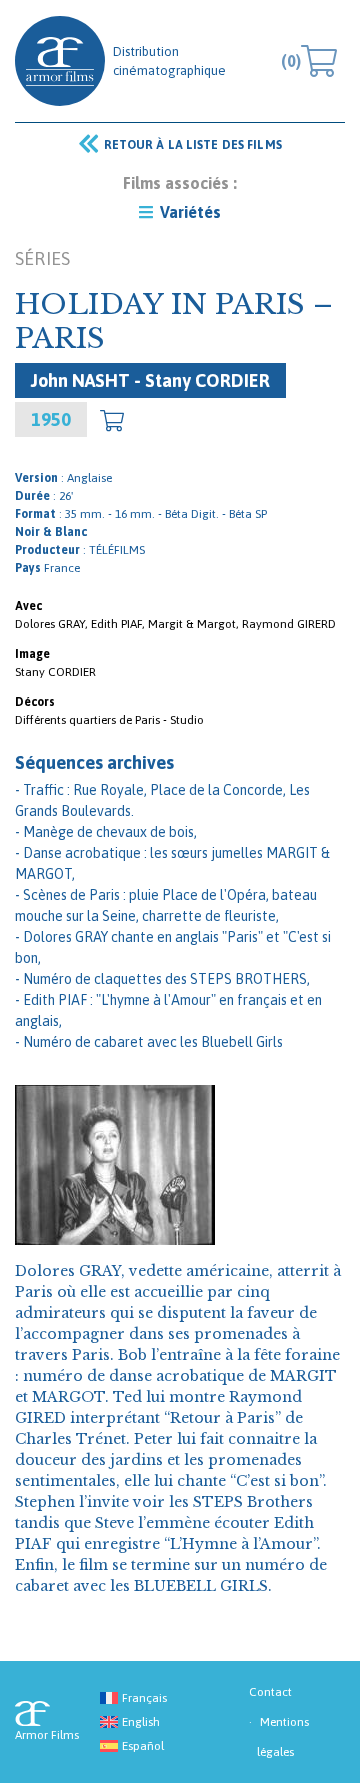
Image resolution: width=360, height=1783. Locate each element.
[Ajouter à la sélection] (112, 420)
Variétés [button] (188, 212)
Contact (270, 1692)
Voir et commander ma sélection (291, 61)
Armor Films (60, 61)
